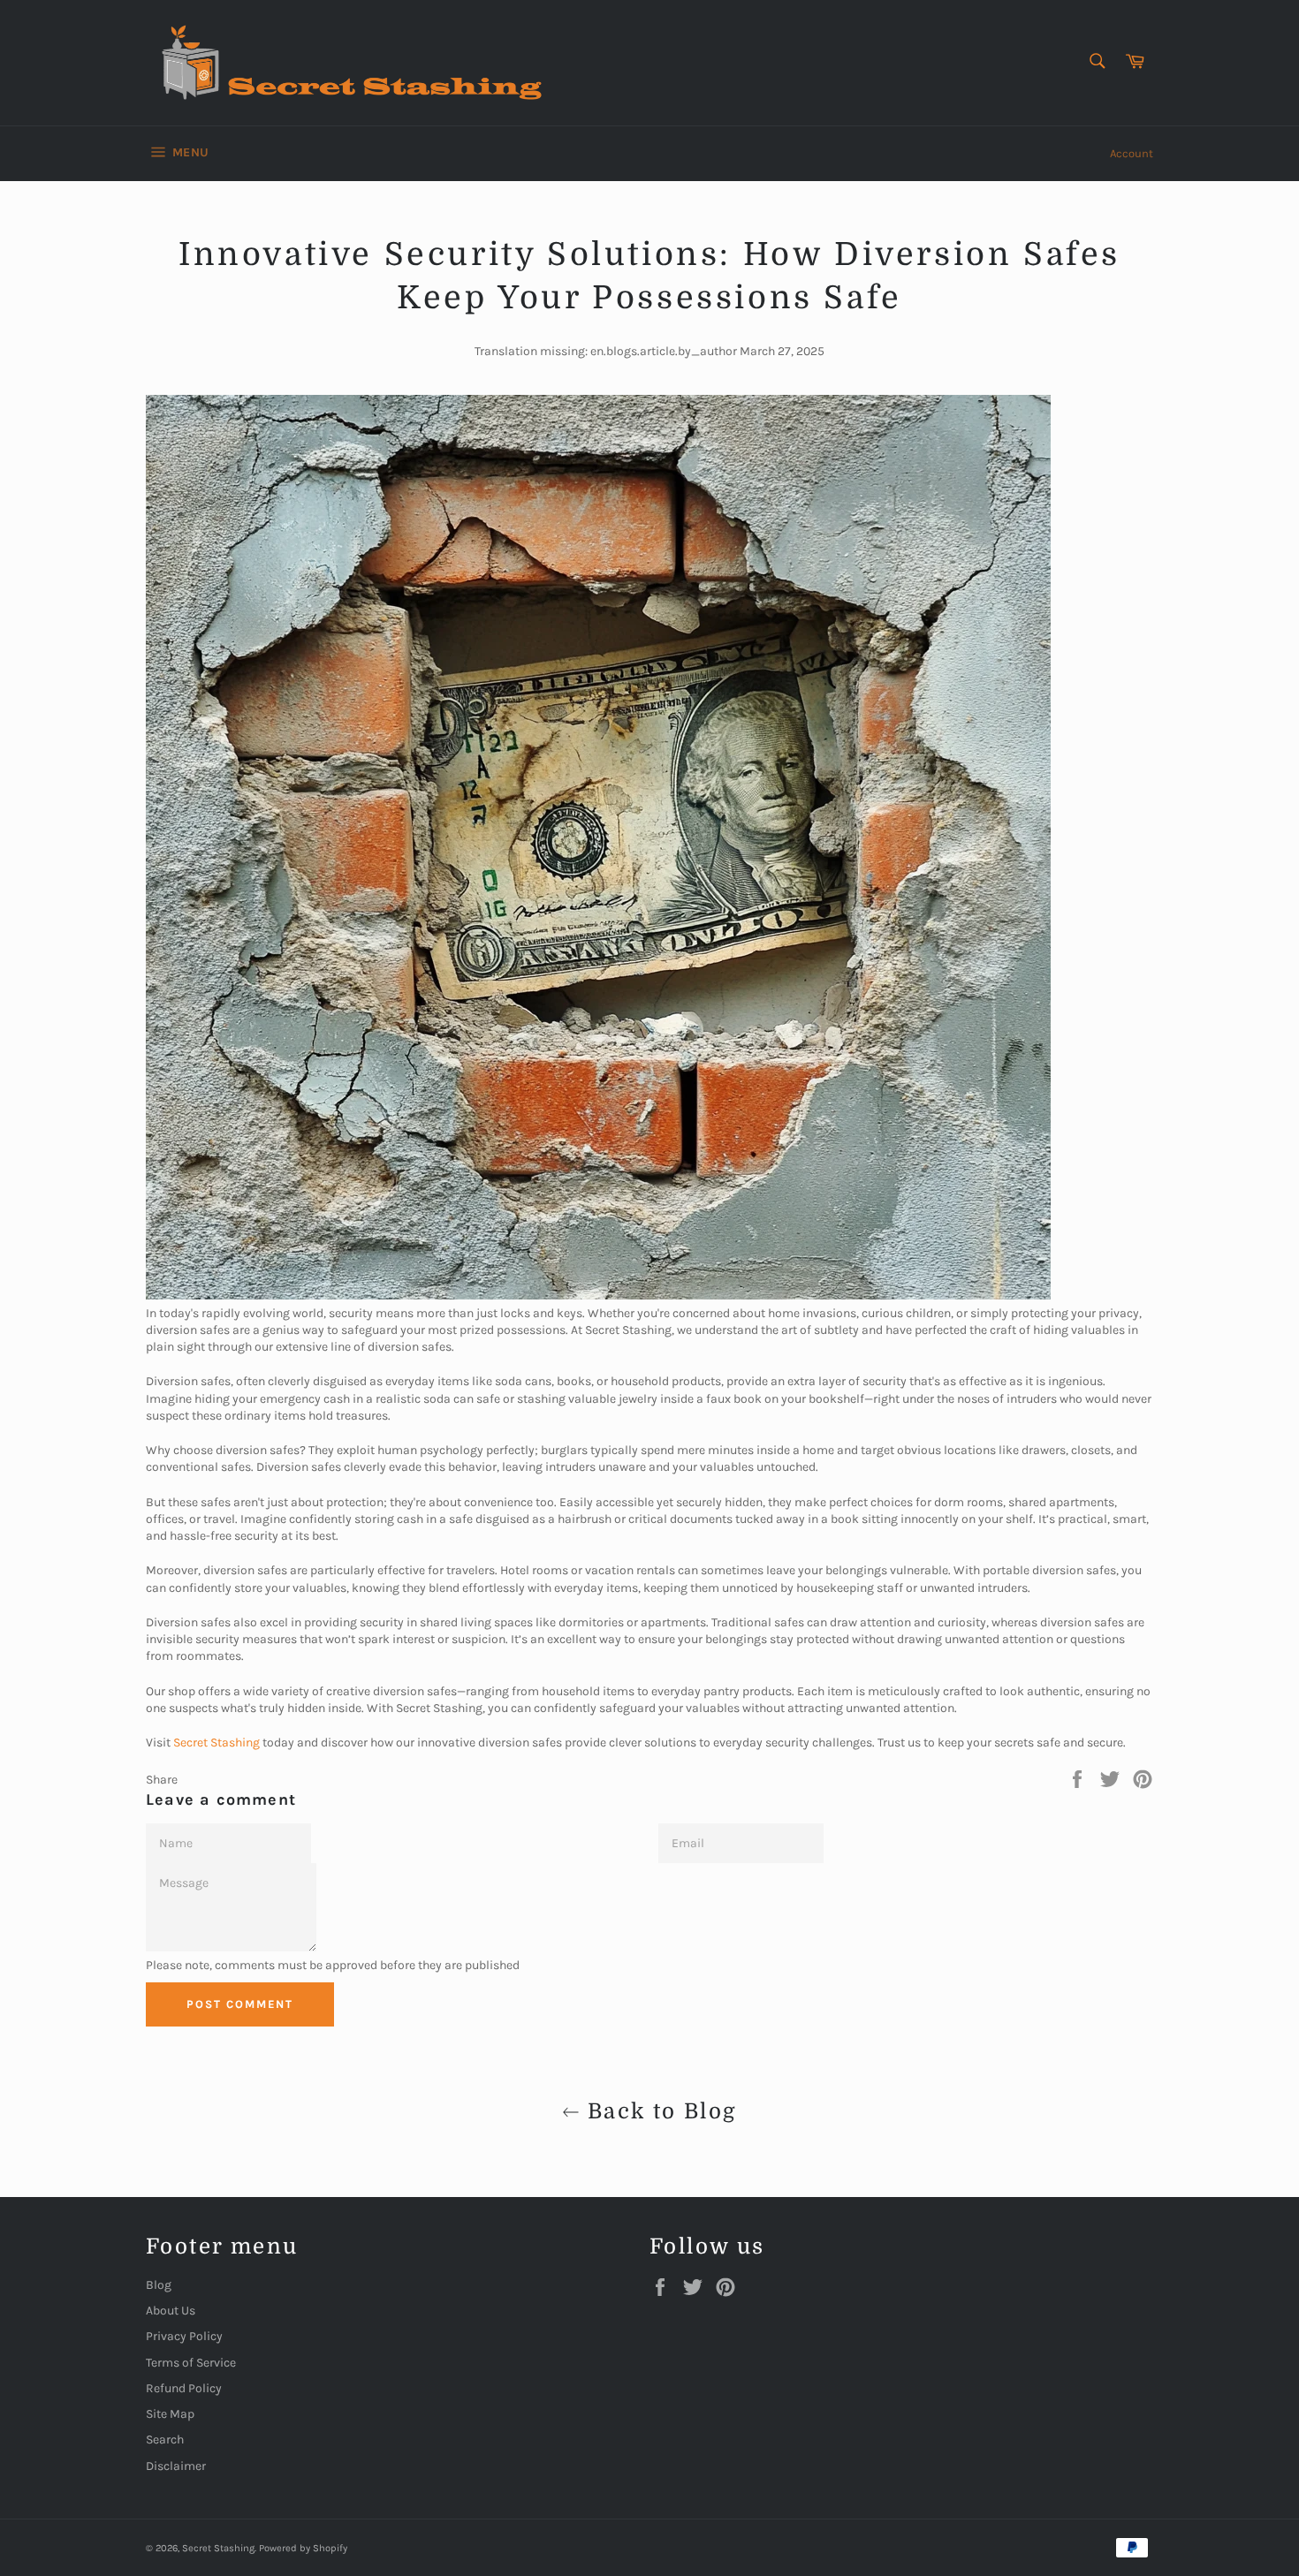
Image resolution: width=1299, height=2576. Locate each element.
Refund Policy (184, 2388)
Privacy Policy (184, 2336)
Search (165, 2440)
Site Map (170, 2414)
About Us (171, 2311)
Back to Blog (658, 2111)
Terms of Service (191, 2363)
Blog (159, 2285)
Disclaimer (176, 2466)
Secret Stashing (218, 2548)
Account (1132, 153)
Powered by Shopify (303, 2548)
